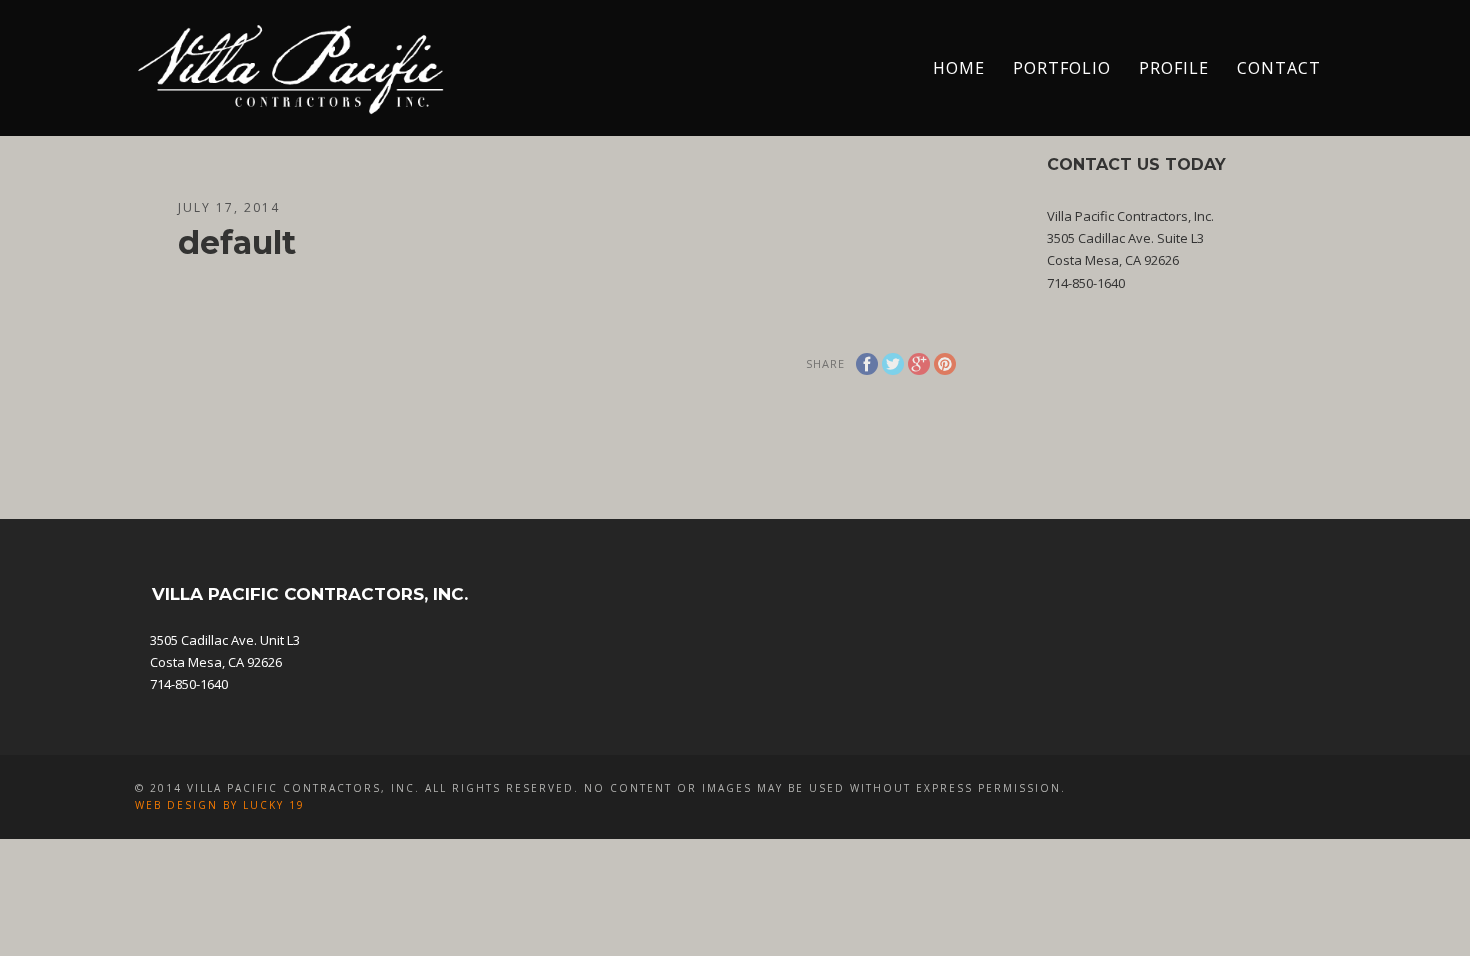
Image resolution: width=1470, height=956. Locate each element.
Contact (1279, 68)
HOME (959, 68)
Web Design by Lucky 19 (220, 805)
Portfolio (1062, 68)
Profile (1174, 68)
